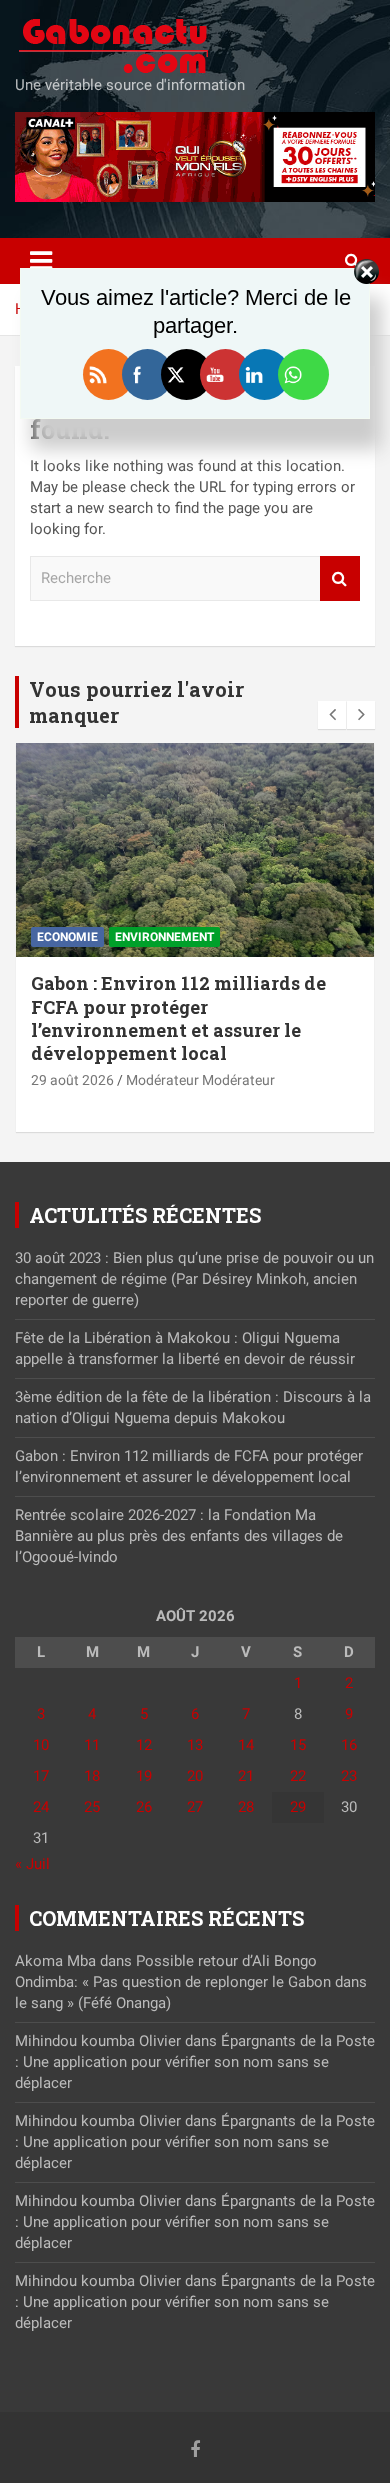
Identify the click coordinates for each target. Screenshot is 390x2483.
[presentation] (332, 715)
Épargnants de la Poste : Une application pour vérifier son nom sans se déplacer (195, 2062)
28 (246, 1807)
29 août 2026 (72, 1080)
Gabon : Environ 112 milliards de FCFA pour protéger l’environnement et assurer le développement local (178, 1018)
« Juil (32, 1864)
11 (92, 1745)
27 (195, 1807)
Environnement (164, 937)
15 (298, 1745)
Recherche (340, 578)
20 (195, 1776)
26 (144, 1807)
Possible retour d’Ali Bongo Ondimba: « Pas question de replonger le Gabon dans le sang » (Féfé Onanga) (191, 1982)
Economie (67, 937)
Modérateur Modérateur (200, 1080)
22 (298, 1776)
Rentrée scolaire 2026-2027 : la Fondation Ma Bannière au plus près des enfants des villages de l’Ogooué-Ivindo (179, 1536)
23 (349, 1776)
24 (41, 1807)
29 (298, 1807)
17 (41, 1776)
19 (144, 1776)
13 (195, 1745)
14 (246, 1745)
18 (92, 1776)
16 (349, 1745)
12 (144, 1745)
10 (41, 1745)
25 (92, 1807)
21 (246, 1776)
